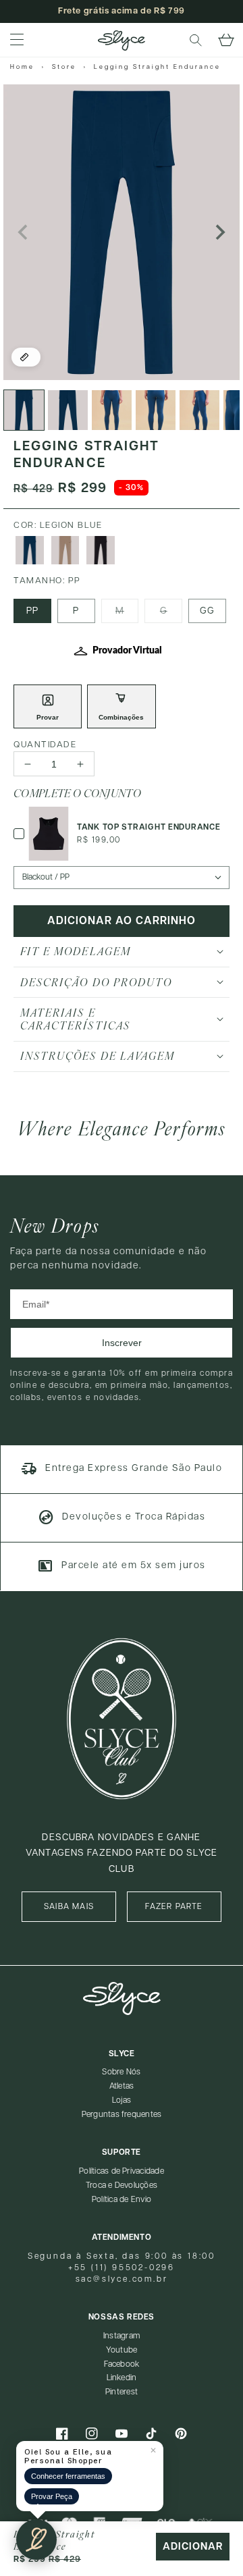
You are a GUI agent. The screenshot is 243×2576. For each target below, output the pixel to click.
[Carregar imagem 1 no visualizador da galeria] (24, 410)
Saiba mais (69, 1907)
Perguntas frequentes (122, 2115)
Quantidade (45, 745)
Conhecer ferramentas (68, 2476)
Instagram (122, 2336)
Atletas (122, 2086)
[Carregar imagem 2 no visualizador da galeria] (68, 410)
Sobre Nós (121, 2072)
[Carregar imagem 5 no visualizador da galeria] (199, 410)
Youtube (122, 2350)
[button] (196, 41)
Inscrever (122, 1343)
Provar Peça (52, 2496)
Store (64, 67)
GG (207, 611)
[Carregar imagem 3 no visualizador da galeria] (112, 410)
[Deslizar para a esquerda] (24, 232)
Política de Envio (122, 2200)
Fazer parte (174, 1907)
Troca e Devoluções (122, 2185)
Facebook (122, 2364)
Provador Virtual (127, 651)
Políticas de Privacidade (122, 2171)
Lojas (122, 2100)
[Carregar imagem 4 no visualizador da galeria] (156, 410)
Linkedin (122, 2378)
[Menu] (17, 41)
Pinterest (122, 2392)
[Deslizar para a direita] (219, 232)
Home (22, 67)
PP (32, 611)
